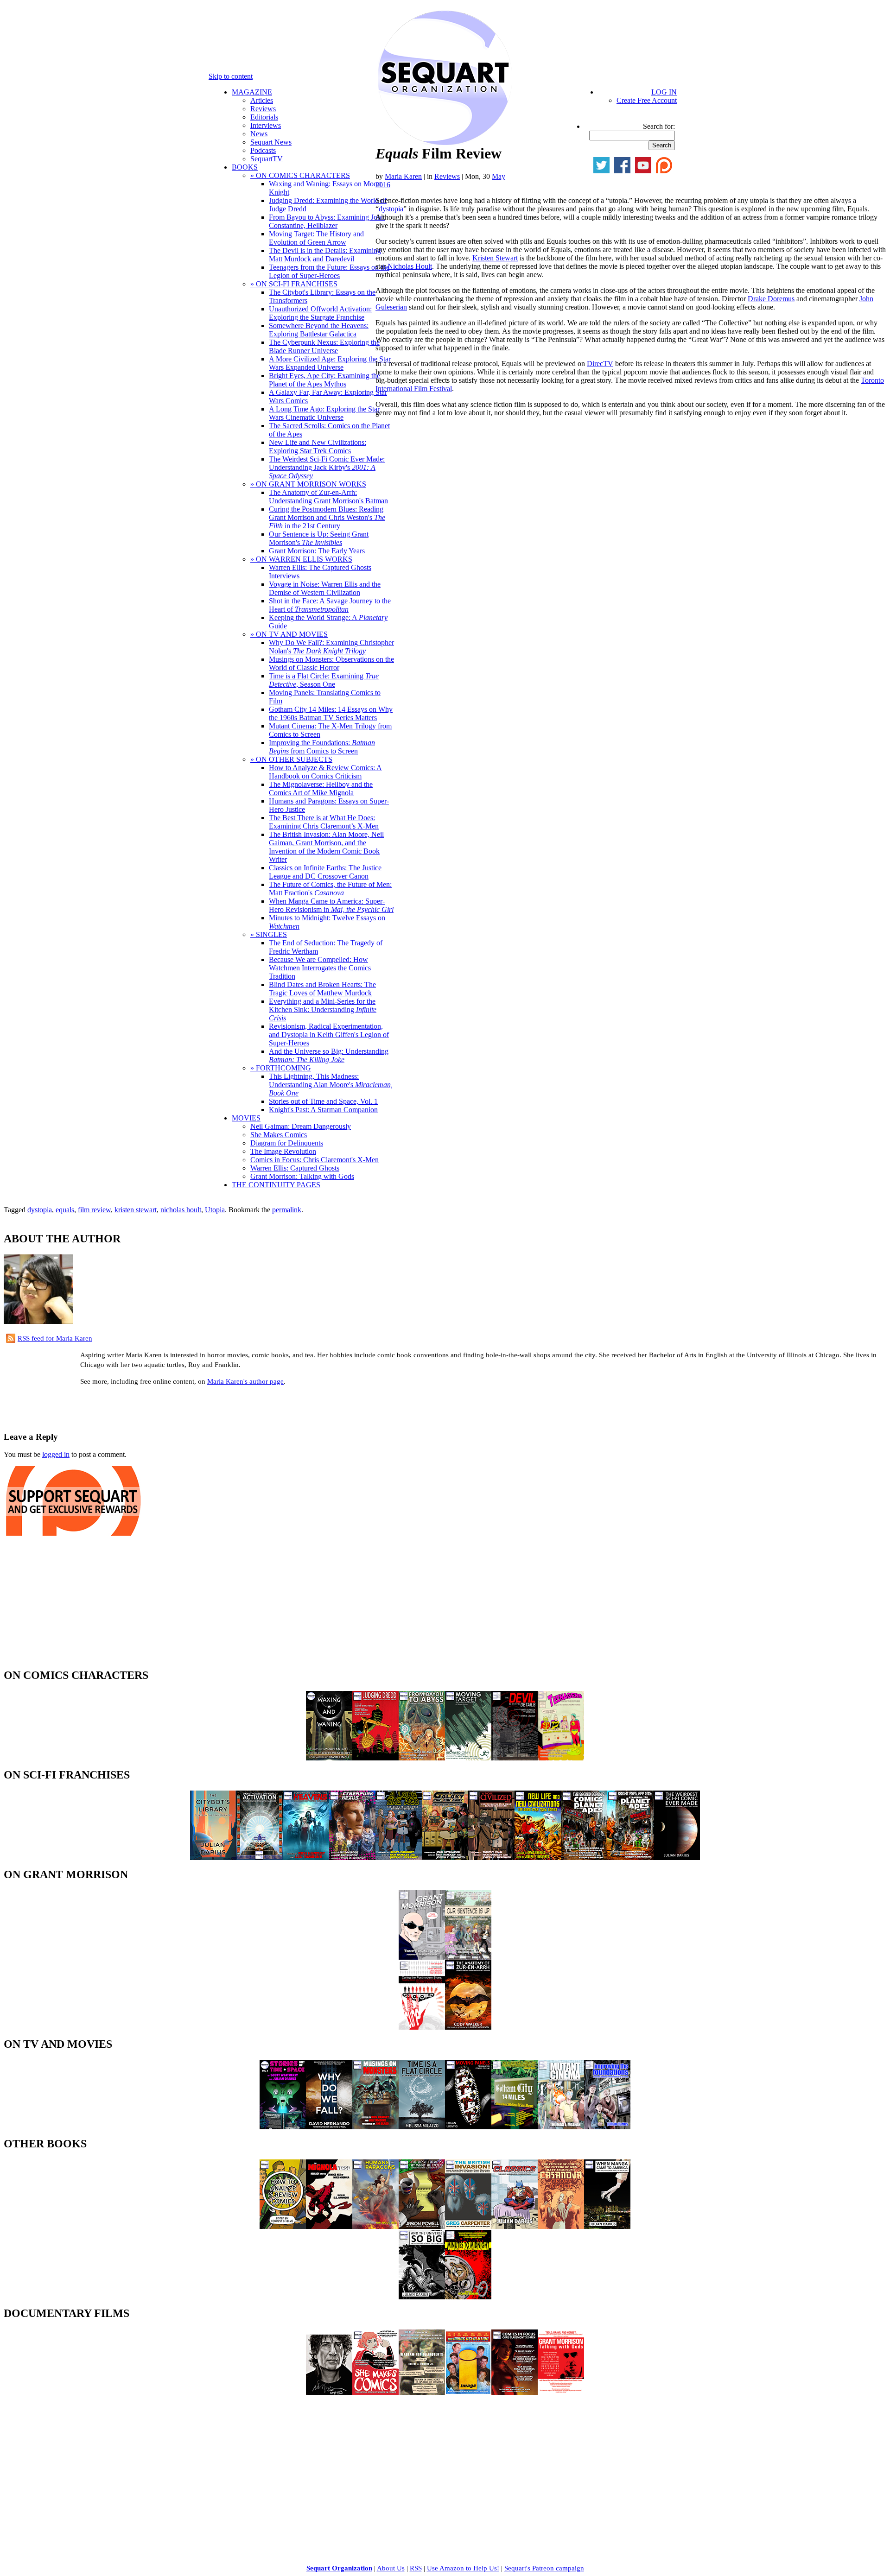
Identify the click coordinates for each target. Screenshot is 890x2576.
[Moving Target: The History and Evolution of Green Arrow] (468, 1758)
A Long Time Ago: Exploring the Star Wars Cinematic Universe (324, 413)
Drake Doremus (771, 299)
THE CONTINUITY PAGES (276, 1185)
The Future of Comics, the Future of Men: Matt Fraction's (330, 889)
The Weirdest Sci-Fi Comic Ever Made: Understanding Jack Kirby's (327, 467)
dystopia (391, 209)
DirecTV (600, 364)
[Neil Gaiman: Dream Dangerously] (329, 2392)
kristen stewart (136, 1210)
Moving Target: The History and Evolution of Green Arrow (316, 238)
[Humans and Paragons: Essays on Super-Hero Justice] (375, 2226)
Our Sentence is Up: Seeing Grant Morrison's (319, 538)
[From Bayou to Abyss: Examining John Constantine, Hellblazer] (422, 1758)
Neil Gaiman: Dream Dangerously (301, 1126)
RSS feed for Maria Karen (55, 1338)
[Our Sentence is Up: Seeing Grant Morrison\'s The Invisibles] (468, 1957)
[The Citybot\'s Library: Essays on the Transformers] (213, 1858)
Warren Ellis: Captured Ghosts (295, 1168)
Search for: (659, 126)
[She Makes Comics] (375, 2392)
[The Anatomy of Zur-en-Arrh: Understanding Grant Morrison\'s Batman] (468, 2027)
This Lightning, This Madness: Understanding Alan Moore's (331, 1085)
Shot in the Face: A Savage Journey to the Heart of (330, 605)
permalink (287, 1210)
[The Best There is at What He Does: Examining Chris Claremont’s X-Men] (422, 2226)
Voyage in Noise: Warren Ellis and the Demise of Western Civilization (325, 588)
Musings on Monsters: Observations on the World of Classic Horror (331, 663)
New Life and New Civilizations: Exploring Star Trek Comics (318, 446)
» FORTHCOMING (281, 1068)
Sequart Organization (339, 2568)
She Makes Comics (279, 1135)
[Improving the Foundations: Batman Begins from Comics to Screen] (607, 2127)
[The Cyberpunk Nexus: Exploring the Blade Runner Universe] (352, 1858)
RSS (416, 2568)
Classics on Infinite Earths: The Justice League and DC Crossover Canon (325, 872)
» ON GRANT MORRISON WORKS (308, 484)
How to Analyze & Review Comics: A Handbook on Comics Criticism (325, 772)
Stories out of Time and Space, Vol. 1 (323, 1101)
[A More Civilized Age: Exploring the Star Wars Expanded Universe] (491, 1858)
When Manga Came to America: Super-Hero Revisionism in (331, 905)
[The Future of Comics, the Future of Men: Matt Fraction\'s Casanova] (561, 2226)
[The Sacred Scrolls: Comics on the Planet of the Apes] (584, 1858)
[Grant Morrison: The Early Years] (422, 1957)
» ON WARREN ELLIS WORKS (301, 559)
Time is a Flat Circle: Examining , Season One (324, 680)
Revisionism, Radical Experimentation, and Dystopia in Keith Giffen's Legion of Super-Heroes (329, 1035)
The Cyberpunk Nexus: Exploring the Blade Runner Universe (324, 346)
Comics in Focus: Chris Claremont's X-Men (315, 1160)
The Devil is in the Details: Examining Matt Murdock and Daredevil (325, 255)
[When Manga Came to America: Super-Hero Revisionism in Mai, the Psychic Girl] (607, 2226)
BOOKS (245, 167)
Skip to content (231, 76)
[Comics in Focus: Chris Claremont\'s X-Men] (515, 2392)
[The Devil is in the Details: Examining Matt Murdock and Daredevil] (515, 1758)
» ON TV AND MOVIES (289, 634)
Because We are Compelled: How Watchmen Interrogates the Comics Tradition (320, 968)
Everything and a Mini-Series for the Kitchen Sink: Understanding (323, 1010)
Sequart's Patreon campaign (544, 2568)
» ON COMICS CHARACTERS (300, 175)
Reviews (263, 109)
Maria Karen (403, 176)
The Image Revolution (283, 1151)
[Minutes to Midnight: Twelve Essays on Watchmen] (468, 2297)
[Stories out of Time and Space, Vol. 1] (283, 2127)
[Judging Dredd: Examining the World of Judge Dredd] (375, 1758)
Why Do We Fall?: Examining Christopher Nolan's (331, 647)
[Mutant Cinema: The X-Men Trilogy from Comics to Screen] (561, 2127)
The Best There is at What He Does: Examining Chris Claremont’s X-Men (324, 822)
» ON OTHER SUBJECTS (291, 759)
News (259, 134)
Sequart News (271, 142)
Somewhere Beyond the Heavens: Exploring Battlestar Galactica (319, 330)
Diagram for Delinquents (287, 1143)
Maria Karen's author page (245, 1381)
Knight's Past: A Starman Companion (323, 1110)
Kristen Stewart (495, 258)
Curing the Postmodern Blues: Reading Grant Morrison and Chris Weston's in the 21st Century (327, 517)
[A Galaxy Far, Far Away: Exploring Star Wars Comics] (445, 1858)
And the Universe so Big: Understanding (329, 1055)
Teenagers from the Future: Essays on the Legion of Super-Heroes (329, 271)
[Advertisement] (112, 1407)
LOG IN (664, 92)
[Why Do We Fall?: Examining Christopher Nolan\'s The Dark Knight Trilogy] (329, 2127)
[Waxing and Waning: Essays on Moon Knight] (329, 1758)
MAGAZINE (252, 92)
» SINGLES (269, 934)
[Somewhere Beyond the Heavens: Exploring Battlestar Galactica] (306, 1858)
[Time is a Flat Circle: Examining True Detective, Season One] (422, 2127)
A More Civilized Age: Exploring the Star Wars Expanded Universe (330, 363)
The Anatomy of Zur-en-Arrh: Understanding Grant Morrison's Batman (328, 497)
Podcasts (263, 150)
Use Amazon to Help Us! (463, 2568)
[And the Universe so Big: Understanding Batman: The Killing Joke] (422, 2297)
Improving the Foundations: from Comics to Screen (322, 747)
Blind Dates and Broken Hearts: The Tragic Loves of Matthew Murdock (322, 989)
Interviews (266, 125)
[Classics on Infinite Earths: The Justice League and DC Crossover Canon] (515, 2226)
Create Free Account (647, 100)
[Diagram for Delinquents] (422, 2392)
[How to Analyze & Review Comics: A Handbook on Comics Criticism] (283, 2226)
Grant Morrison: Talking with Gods (302, 1176)
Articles (262, 100)
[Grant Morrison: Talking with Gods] (561, 2392)
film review (94, 1210)
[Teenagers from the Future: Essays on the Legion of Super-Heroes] (561, 1758)
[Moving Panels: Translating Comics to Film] (468, 2127)
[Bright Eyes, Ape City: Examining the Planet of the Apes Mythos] (630, 1858)
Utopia (215, 1210)
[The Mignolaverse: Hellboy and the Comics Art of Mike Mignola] (329, 2226)
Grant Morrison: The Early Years (317, 551)
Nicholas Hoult (410, 266)
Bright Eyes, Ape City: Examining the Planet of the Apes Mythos (324, 380)
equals (65, 1210)
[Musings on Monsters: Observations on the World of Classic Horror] (375, 2127)
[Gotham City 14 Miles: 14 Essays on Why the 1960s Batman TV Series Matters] (515, 2127)
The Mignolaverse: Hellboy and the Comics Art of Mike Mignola (321, 788)
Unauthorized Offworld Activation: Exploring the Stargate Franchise (320, 313)
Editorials (264, 117)
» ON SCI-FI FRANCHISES (294, 284)
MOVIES (246, 1118)
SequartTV (267, 159)
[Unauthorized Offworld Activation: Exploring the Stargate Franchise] (260, 1858)
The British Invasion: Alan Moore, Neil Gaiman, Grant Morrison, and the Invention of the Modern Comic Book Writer (326, 847)
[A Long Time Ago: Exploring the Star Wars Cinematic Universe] (399, 1858)
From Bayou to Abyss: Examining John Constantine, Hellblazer (327, 221)
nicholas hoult (181, 1210)
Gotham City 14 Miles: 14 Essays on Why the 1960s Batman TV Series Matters (331, 713)
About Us (391, 2568)
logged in (56, 1454)
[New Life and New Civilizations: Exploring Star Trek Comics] (538, 1858)
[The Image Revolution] (468, 2392)
